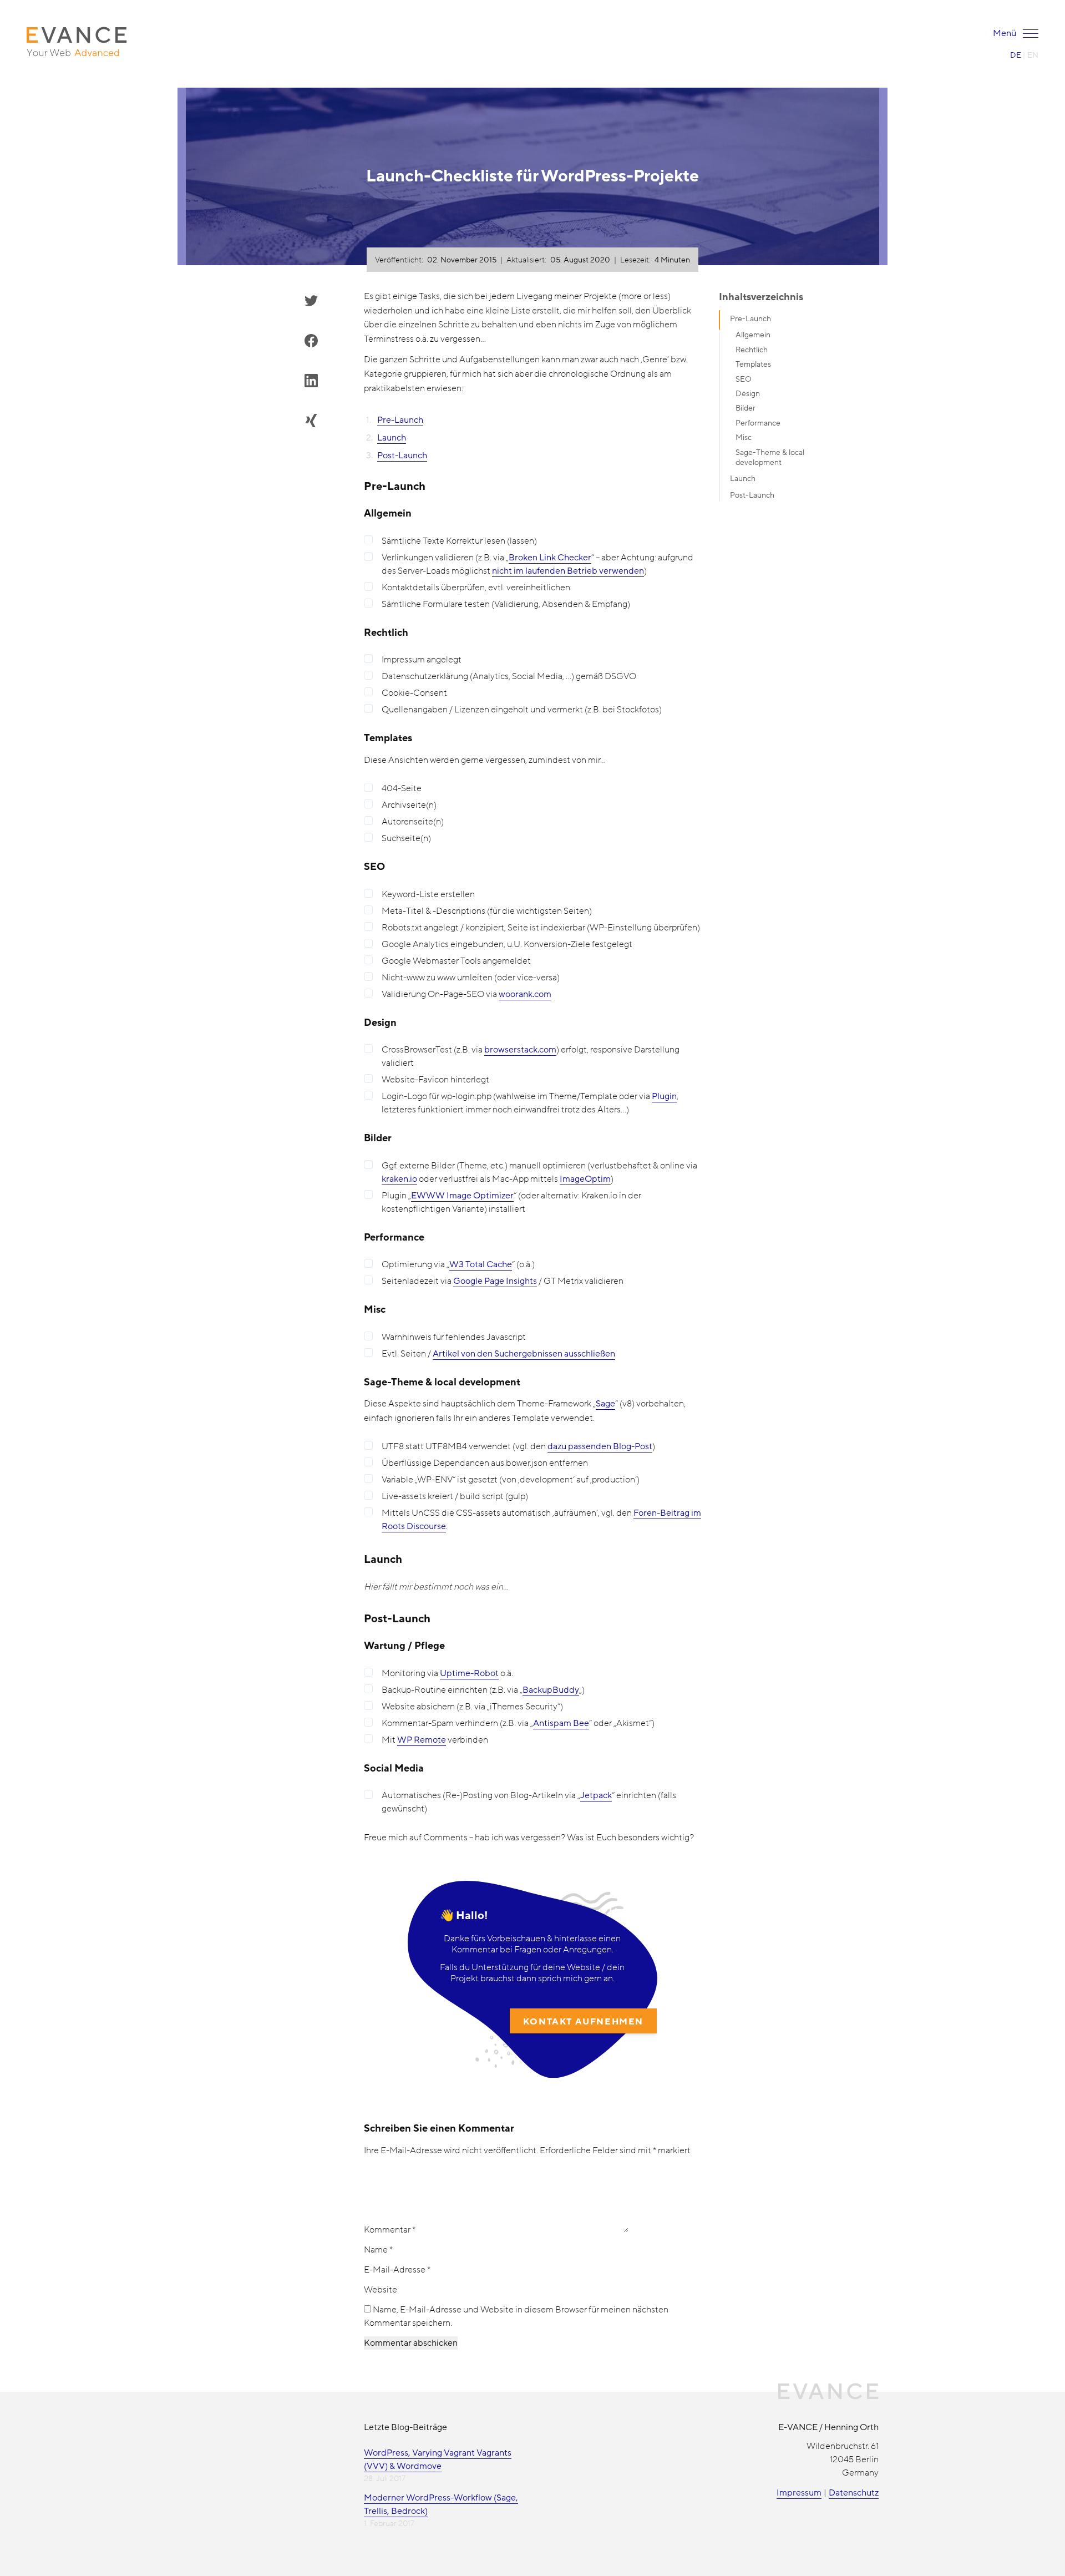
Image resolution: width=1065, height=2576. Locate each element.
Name (378, 2250)
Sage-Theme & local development (770, 457)
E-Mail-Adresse (397, 2270)
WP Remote (422, 1740)
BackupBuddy (551, 1690)
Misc (744, 437)
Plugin (664, 1096)
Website (381, 2290)
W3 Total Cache (481, 1264)
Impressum (799, 2493)
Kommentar (390, 2230)
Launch (392, 438)
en (1033, 55)
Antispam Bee (561, 1723)
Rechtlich (752, 350)
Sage (605, 1404)
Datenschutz (854, 2493)
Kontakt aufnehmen (583, 2022)
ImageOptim (585, 1179)
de (1016, 55)
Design (748, 394)
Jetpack (596, 1795)
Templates (753, 364)
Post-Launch (402, 456)
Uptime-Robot (469, 1673)
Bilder (745, 408)
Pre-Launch (400, 420)
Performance (758, 423)
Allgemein (753, 335)
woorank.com (525, 994)
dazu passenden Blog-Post (600, 1446)
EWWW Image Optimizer (462, 1196)
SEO (744, 379)
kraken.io (399, 1179)
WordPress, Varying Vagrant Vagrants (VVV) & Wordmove (438, 2459)
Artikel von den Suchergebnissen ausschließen (524, 1354)
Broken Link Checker (550, 558)
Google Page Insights (495, 1281)
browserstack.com (520, 1050)
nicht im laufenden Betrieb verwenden (568, 571)
